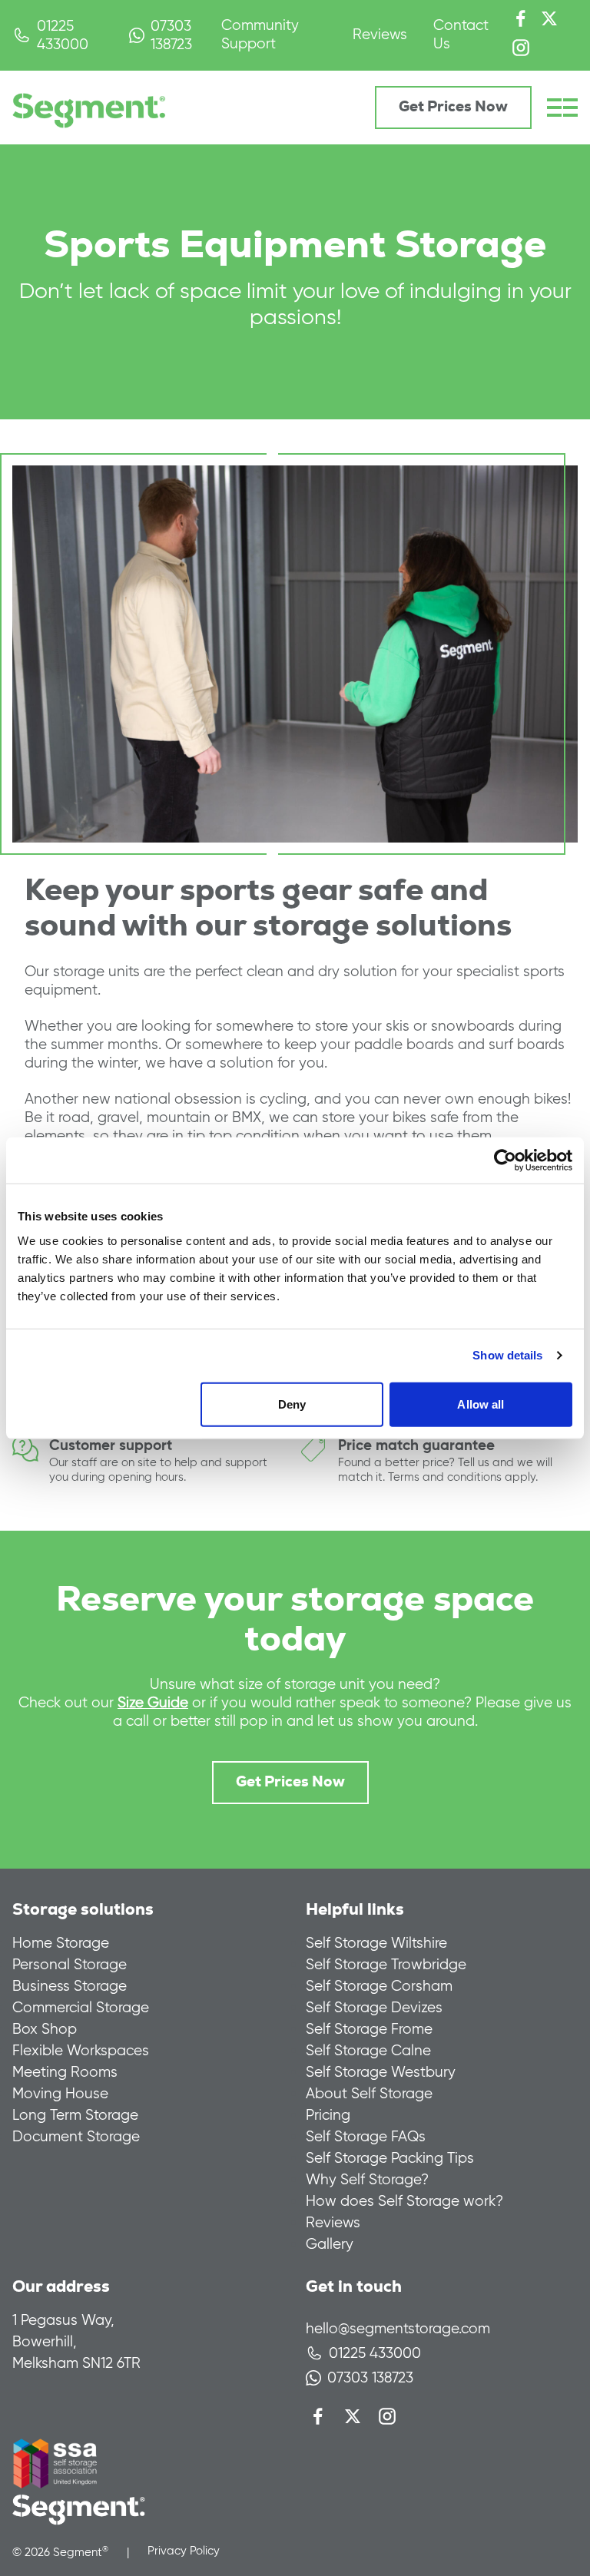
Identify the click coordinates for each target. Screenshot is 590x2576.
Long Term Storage (75, 2115)
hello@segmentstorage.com (398, 2328)
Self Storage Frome (369, 2029)
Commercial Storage (81, 2007)
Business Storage (70, 1986)
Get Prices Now (453, 107)
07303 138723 (171, 35)
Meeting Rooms (65, 2072)
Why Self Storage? (367, 2179)
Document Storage (76, 2136)
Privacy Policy (184, 2551)
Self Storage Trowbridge (386, 1964)
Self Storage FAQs (366, 2136)
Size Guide (153, 1702)
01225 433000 (63, 35)
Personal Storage (70, 1964)
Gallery (330, 2244)
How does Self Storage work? (404, 2201)
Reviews (380, 34)
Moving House (60, 2093)
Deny (292, 1404)
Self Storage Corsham (379, 1986)
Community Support (260, 34)
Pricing (328, 2115)
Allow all (481, 1404)
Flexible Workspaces (81, 2050)
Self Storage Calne (368, 2050)
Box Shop (45, 2029)
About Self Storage (369, 2093)
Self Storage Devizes (374, 2007)
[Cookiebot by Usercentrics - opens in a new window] (505, 1161)
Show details (507, 1355)
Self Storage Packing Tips (390, 2158)
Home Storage (61, 1943)
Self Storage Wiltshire (376, 1943)
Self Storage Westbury (381, 2072)
